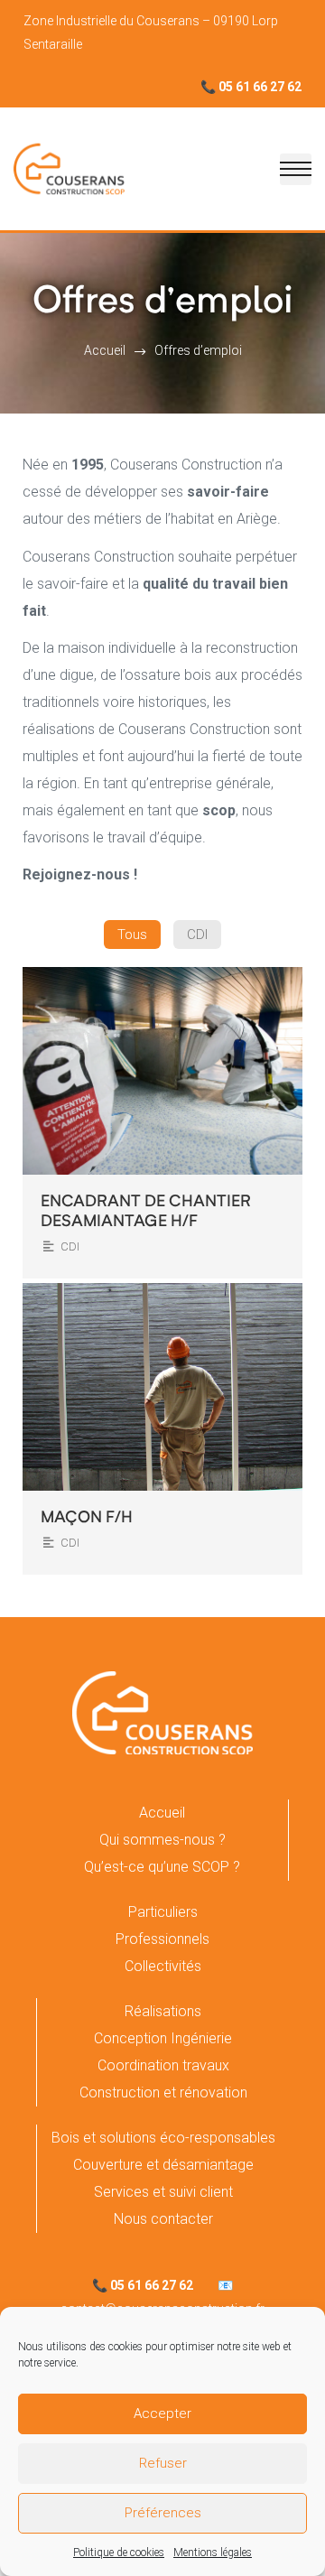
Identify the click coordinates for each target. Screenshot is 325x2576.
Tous (132, 935)
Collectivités (163, 1966)
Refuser (163, 2463)
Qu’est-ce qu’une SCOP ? (162, 1867)
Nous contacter (163, 2219)
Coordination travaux (163, 2065)
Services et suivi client (163, 2192)
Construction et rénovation (163, 2092)
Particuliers (163, 1912)
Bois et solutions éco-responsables (163, 2138)
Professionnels (162, 1939)
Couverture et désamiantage (163, 2165)
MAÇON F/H (87, 1518)
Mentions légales (213, 2553)
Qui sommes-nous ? (162, 1840)
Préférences (163, 2513)
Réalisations (163, 2011)
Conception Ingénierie (163, 2038)
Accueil (162, 1813)
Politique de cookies (119, 2553)
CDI (197, 935)
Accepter (162, 2413)
